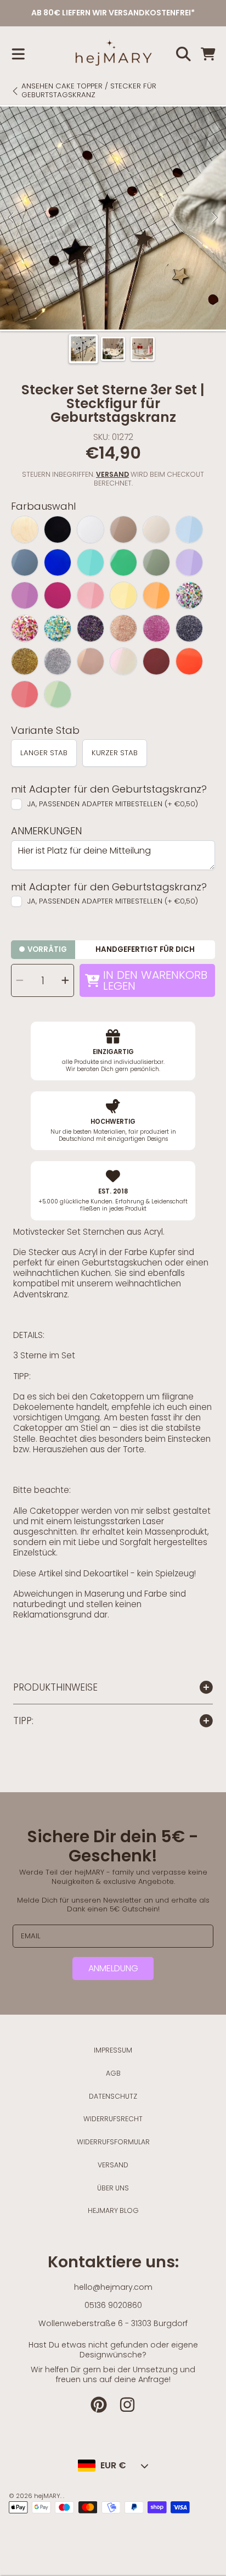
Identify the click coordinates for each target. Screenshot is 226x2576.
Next (214, 218)
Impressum (113, 2050)
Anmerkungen (46, 831)
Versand (112, 475)
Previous (12, 218)
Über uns (113, 2188)
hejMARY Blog (113, 2210)
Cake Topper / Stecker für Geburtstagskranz (89, 91)
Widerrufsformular (113, 2142)
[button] (18, 54)
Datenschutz (113, 2096)
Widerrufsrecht (113, 2119)
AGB (113, 2073)
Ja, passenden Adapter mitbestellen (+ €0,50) (113, 804)
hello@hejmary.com (113, 2287)
